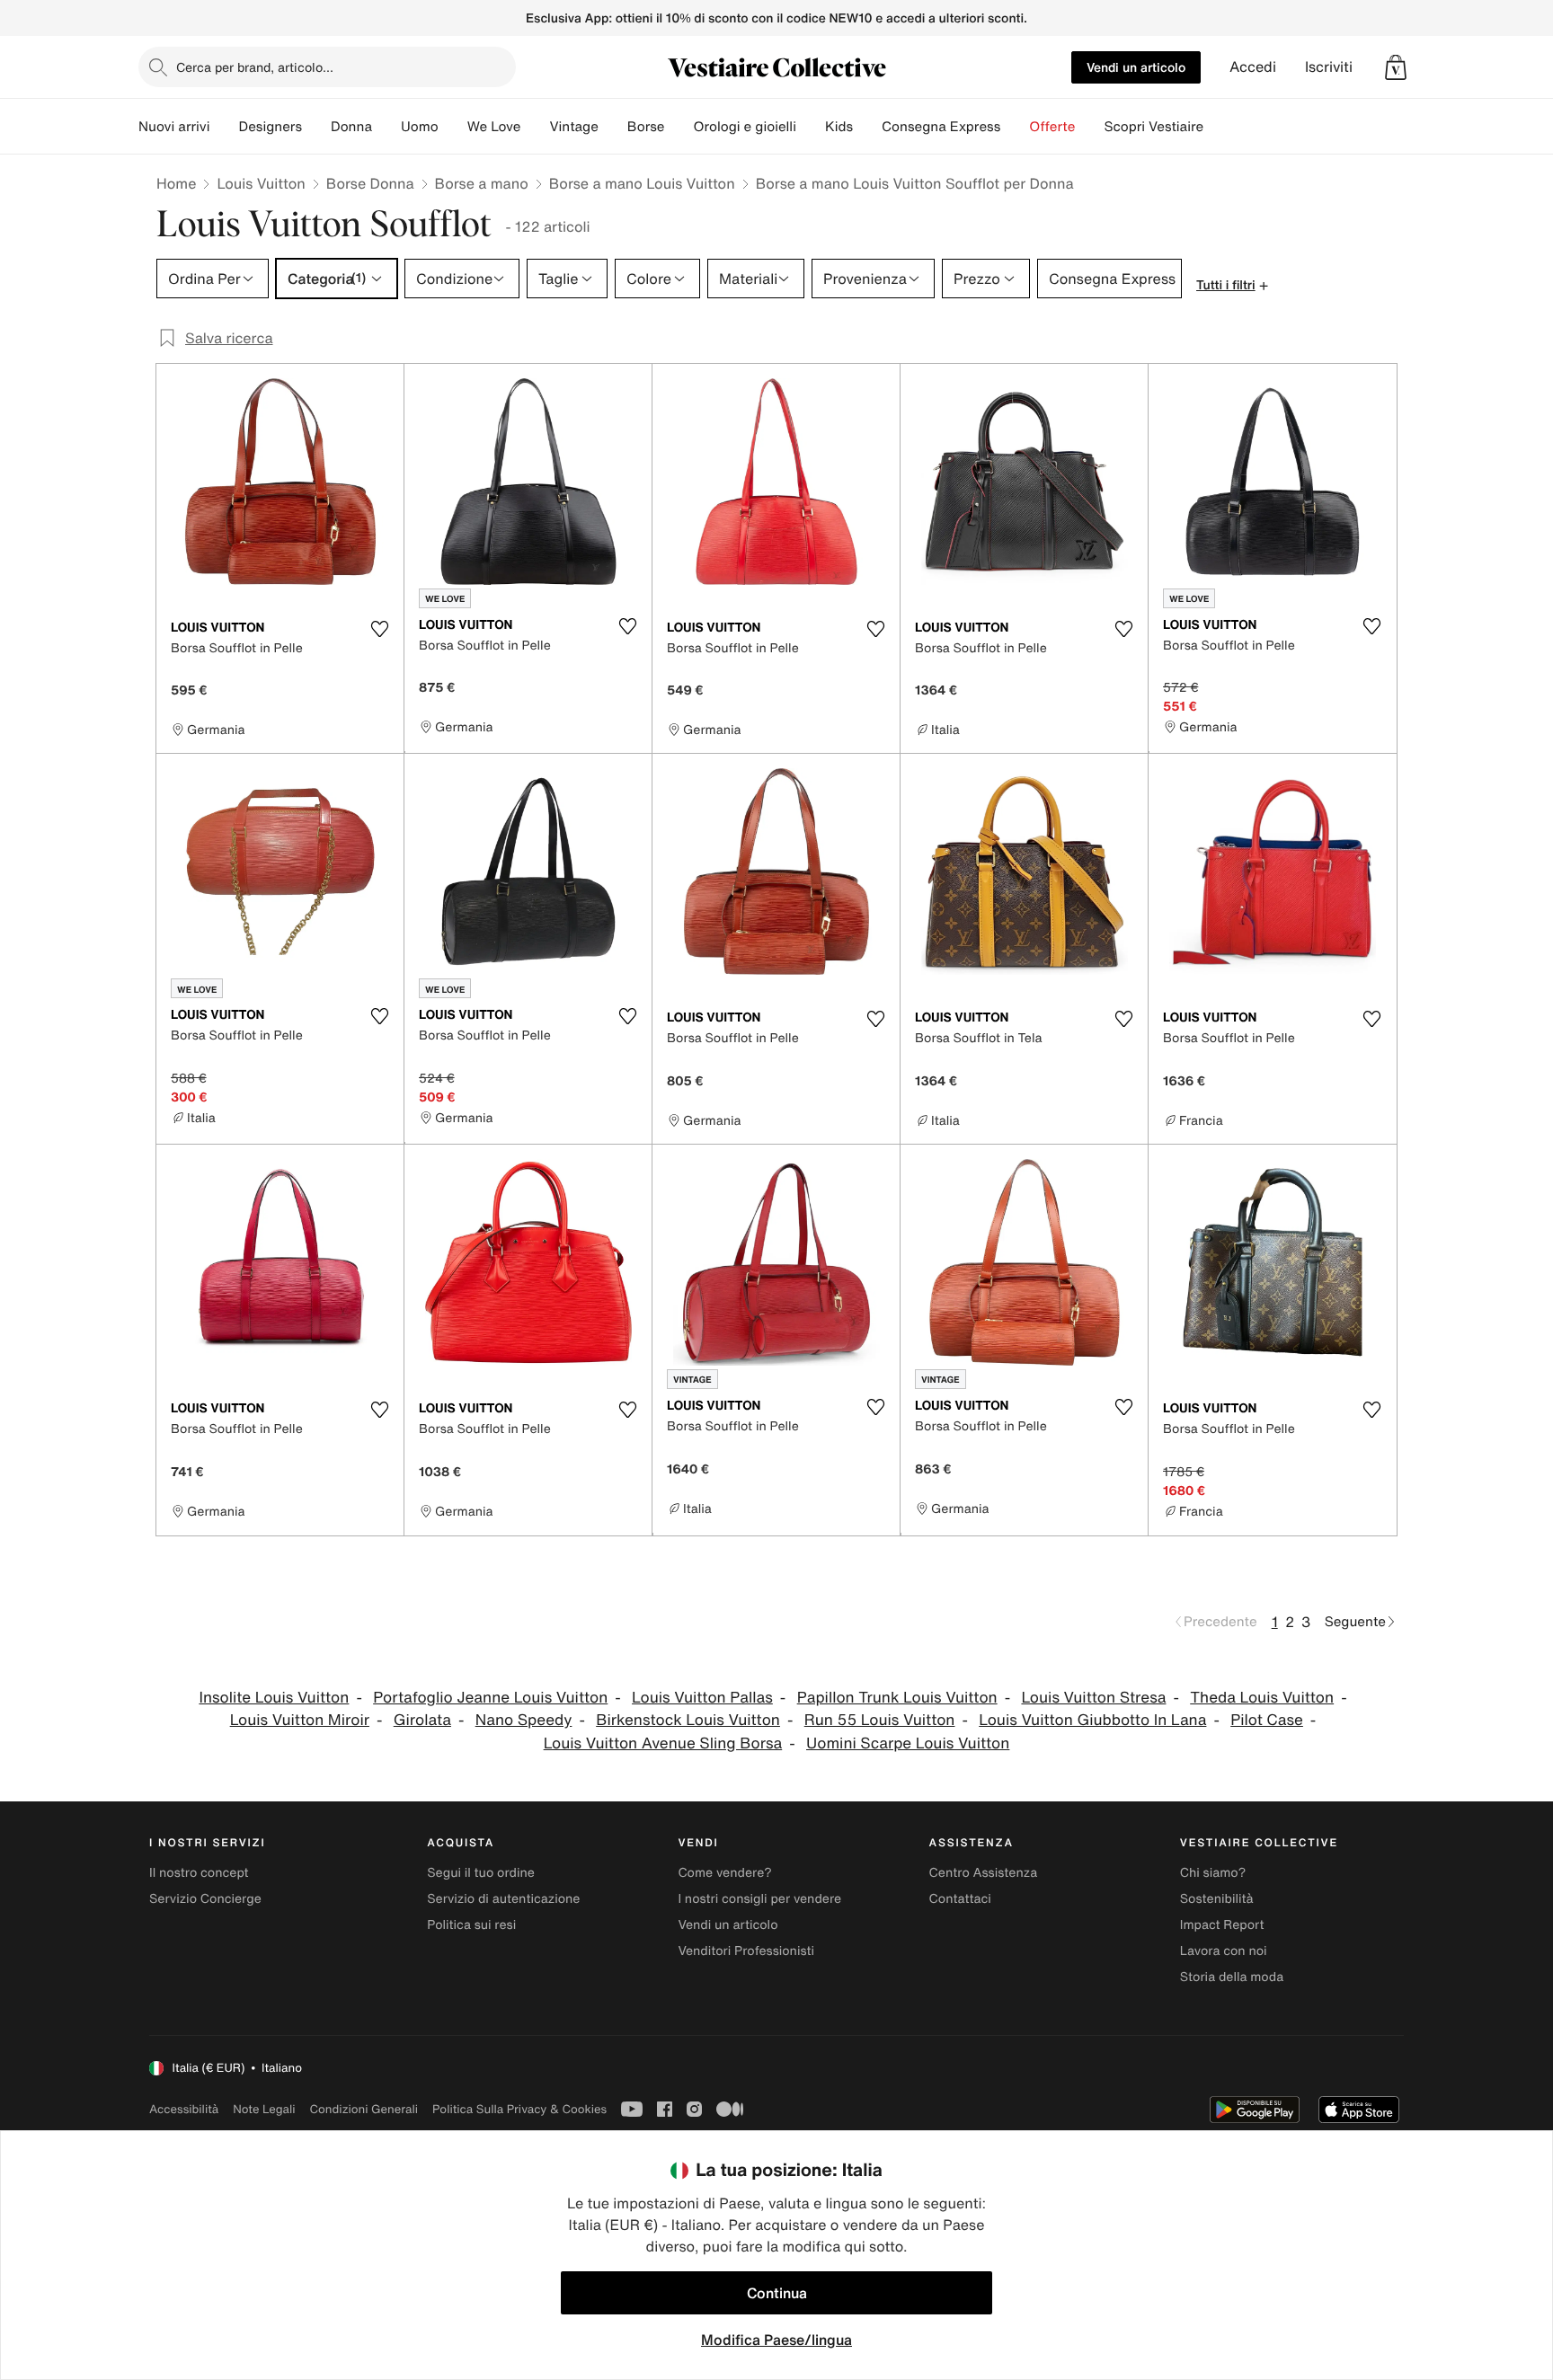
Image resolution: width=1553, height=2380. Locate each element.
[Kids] (867, 127)
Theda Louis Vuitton (1262, 1698)
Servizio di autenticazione (503, 1899)
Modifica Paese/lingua (776, 2340)
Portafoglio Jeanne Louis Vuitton (490, 1698)
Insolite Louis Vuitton (274, 1698)
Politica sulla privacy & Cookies (519, 2109)
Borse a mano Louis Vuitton (642, 183)
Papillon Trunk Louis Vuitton (897, 1698)
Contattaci (960, 1899)
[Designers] (316, 127)
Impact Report (1222, 1925)
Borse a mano (482, 183)
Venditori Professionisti (746, 1951)
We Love (494, 127)
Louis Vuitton (261, 183)
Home (176, 183)
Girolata (422, 1720)
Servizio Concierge (205, 1899)
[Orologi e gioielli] (811, 127)
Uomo (420, 127)
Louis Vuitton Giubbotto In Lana (1092, 1720)
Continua (777, 2293)
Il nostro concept (199, 1873)
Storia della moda (1232, 1977)
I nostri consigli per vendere (759, 1899)
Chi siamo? (1213, 1873)
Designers (270, 127)
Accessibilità (184, 2109)
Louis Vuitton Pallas (702, 1698)
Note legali (264, 2109)
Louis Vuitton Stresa (1093, 1698)
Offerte (1052, 127)
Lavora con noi (1224, 1951)
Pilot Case (1267, 1720)
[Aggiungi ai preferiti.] (379, 629)
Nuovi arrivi (174, 127)
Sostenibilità (1217, 1899)
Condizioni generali (364, 2109)
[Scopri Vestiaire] (1218, 127)
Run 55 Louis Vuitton (880, 1720)
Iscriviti (1329, 67)
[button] (1396, 67)
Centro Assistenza (984, 1873)
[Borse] (679, 127)
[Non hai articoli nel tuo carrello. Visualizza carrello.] (1396, 67)
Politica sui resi (471, 1925)
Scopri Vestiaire (1154, 127)
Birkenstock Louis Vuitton (688, 1720)
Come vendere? (724, 1873)
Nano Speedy (524, 1720)
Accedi (1253, 67)
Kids (839, 127)
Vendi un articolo (1136, 67)
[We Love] (535, 127)
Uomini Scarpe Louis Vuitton (908, 1743)
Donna (351, 127)
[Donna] (386, 127)
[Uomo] (453, 127)
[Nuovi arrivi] (224, 127)
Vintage (573, 127)
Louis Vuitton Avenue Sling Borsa (663, 1743)
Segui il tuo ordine (481, 1873)
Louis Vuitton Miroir (300, 1720)
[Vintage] (613, 127)
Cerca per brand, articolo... (255, 67)
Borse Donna (370, 183)
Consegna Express (941, 127)
